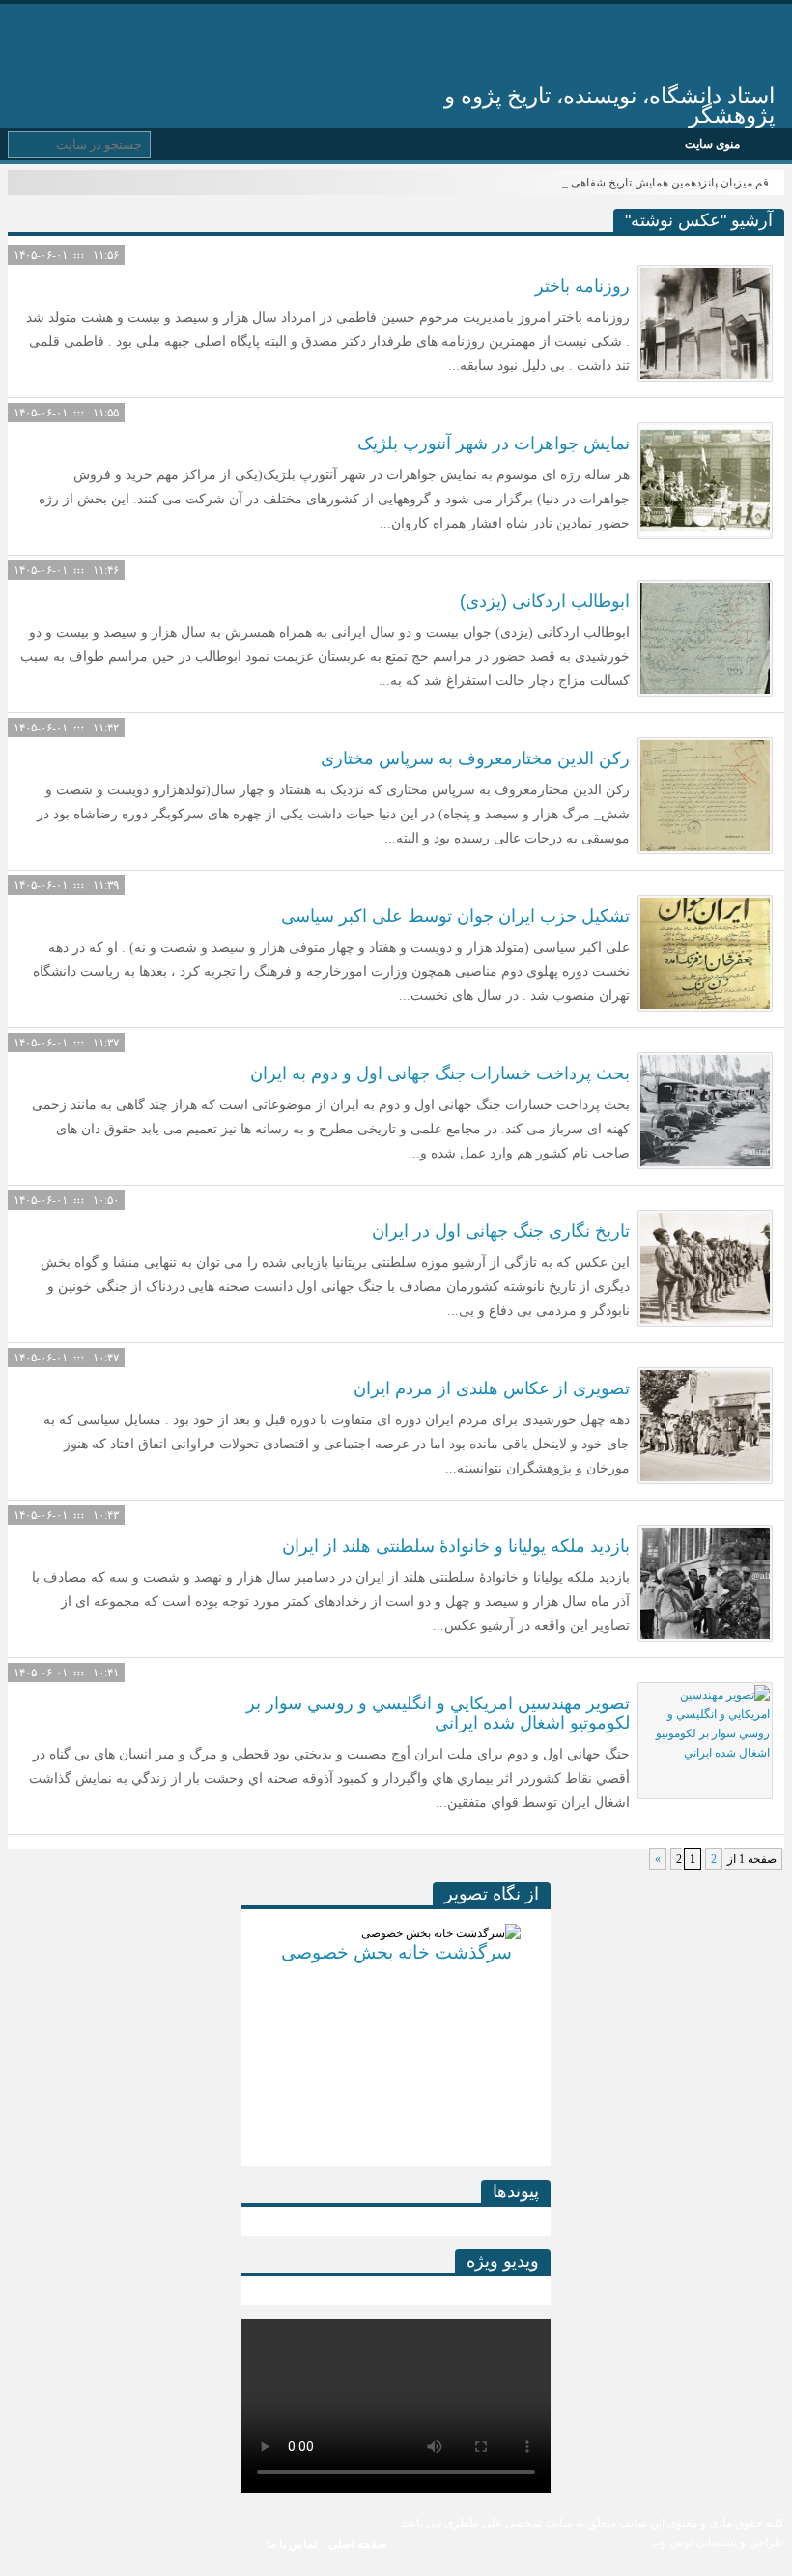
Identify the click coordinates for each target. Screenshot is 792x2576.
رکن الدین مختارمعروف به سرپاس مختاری (475, 758)
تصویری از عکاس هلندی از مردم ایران (492, 1388)
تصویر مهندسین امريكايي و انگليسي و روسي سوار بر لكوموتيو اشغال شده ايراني (438, 1713)
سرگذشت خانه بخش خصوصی (382, 1953)
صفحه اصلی (357, 2544)
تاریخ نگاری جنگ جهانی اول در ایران (501, 1231)
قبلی (256, 2031)
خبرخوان (28, 32)
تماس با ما (292, 2544)
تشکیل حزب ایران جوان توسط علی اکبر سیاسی (455, 916)
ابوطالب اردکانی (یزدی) (545, 601)
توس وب (671, 2542)
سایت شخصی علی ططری (546, 46)
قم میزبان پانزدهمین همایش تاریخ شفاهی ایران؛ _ (650, 183)
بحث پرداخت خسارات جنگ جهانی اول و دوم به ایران (440, 1073)
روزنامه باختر (582, 286)
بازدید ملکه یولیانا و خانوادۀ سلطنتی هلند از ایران (456, 1546)
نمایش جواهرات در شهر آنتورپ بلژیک (494, 444)
